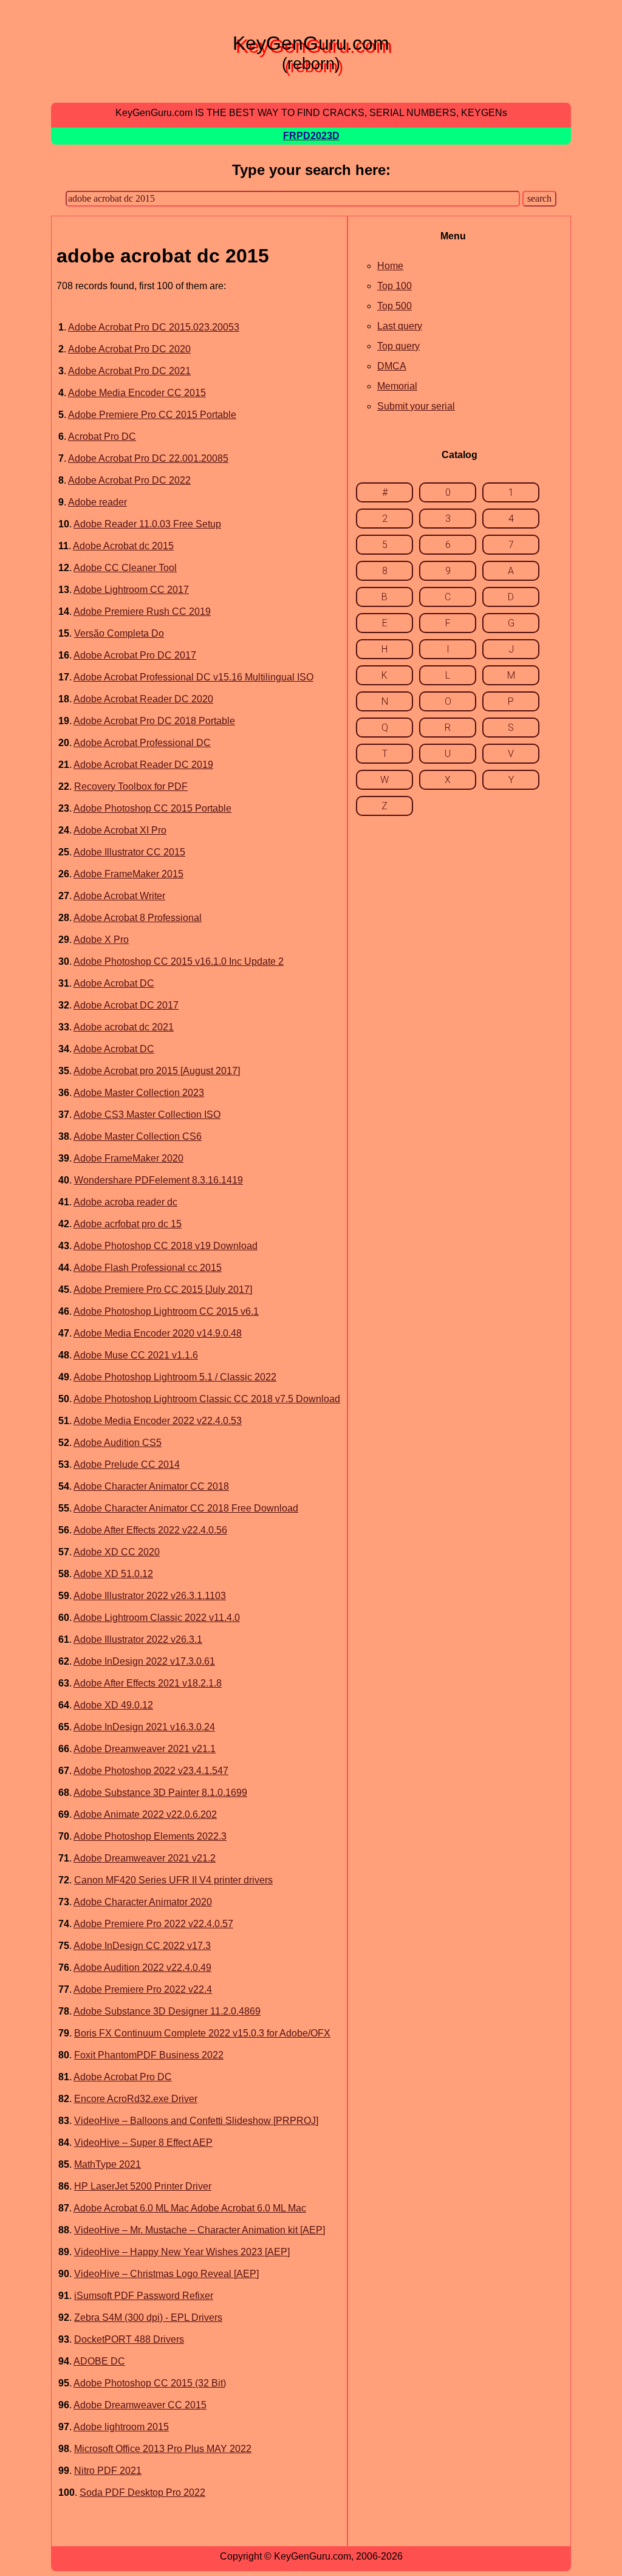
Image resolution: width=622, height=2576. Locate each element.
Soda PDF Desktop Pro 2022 (142, 2492)
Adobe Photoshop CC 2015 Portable (152, 808)
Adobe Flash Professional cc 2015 (148, 1268)
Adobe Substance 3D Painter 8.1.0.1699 (160, 1793)
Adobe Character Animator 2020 (143, 1902)
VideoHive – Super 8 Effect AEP (143, 2143)
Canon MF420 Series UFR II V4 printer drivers (173, 1880)
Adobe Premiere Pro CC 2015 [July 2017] (163, 1290)
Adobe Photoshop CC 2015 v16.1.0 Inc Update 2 (179, 961)
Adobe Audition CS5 (118, 1443)
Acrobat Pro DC (102, 437)
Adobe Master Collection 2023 (139, 1093)
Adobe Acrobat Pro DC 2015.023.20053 (154, 327)
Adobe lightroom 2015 (121, 2427)
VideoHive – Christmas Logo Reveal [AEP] (166, 2274)
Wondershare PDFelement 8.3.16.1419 (159, 1180)
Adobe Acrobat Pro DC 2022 (129, 480)
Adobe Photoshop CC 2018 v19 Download (166, 1246)
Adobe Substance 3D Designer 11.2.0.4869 (167, 2011)
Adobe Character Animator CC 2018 (151, 1486)
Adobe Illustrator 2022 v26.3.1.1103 (150, 1596)
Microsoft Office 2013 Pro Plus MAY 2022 (163, 2449)
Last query (400, 326)
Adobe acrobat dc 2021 (124, 1027)
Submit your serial (416, 406)
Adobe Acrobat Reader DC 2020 (143, 699)
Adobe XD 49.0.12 (113, 1705)
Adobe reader (97, 502)
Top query (398, 346)
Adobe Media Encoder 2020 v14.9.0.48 (158, 1333)
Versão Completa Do (119, 633)
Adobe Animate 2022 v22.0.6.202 (145, 1814)
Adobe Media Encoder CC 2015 (137, 393)
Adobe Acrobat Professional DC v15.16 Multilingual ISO (193, 677)
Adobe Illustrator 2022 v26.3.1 (138, 1639)
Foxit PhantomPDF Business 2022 (149, 2055)
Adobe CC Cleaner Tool (125, 568)
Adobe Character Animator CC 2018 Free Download (186, 1508)
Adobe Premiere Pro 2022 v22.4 (143, 1989)
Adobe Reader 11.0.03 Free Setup (147, 524)
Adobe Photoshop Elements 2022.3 (150, 1836)
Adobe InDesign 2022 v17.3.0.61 (144, 1661)
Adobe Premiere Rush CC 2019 (142, 611)
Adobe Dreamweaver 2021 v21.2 (145, 1858)
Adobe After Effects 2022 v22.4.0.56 (150, 1530)
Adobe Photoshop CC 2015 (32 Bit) (150, 2383)
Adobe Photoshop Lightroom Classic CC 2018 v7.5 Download (207, 1399)
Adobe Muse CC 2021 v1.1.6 (136, 1355)
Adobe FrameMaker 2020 (128, 1158)
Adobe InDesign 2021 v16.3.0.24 (144, 1727)
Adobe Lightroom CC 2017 (131, 590)
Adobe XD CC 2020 (117, 1552)
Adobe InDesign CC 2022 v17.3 (142, 1946)
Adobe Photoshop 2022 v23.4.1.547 (151, 1771)
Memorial (397, 386)
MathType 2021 (108, 2164)
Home (390, 266)
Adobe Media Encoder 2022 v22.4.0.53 (158, 1421)
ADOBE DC (99, 2361)
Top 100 (395, 286)
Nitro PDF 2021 (108, 2471)
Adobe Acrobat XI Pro (120, 830)
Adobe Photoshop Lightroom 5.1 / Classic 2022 (175, 1377)
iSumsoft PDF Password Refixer (144, 2296)
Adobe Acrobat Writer (119, 896)
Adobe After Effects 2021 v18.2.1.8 (148, 1683)
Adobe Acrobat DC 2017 (126, 1005)
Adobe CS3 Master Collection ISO (147, 1115)
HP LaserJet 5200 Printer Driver (143, 2186)
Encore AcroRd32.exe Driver (136, 2099)
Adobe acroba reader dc (125, 1202)
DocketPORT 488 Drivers (129, 2339)
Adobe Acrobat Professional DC (142, 743)
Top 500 (395, 306)
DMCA (392, 366)
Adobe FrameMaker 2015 (128, 874)
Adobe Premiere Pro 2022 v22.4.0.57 (153, 1924)
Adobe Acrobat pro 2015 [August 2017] (157, 1071)
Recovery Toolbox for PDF (131, 786)
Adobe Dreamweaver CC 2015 (140, 2405)
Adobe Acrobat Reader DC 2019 (143, 765)
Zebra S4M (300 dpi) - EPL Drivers (148, 2317)
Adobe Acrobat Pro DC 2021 (129, 371)
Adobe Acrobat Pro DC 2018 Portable (154, 721)
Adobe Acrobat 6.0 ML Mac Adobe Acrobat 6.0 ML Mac (190, 2208)
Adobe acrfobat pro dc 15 (128, 1224)
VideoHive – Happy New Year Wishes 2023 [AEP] (182, 2252)
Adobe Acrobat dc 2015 (123, 546)
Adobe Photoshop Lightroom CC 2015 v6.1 (166, 1311)
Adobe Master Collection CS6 (138, 1136)
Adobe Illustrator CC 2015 (129, 852)
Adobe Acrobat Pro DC (123, 2077)
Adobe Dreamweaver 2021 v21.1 (145, 1749)
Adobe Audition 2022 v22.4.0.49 (142, 1968)
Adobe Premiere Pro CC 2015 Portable (152, 415)
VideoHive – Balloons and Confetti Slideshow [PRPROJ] (196, 2121)
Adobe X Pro (101, 940)
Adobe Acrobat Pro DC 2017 (135, 655)
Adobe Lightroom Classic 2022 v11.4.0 (157, 1618)
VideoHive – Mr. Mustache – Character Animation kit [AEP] (200, 2230)
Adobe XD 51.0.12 (113, 1574)
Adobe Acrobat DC (114, 983)
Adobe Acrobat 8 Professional (138, 918)
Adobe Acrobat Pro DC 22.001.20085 (148, 458)
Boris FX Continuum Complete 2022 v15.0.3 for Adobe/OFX (202, 2033)
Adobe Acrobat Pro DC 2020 (129, 349)
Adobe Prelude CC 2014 (127, 1464)
